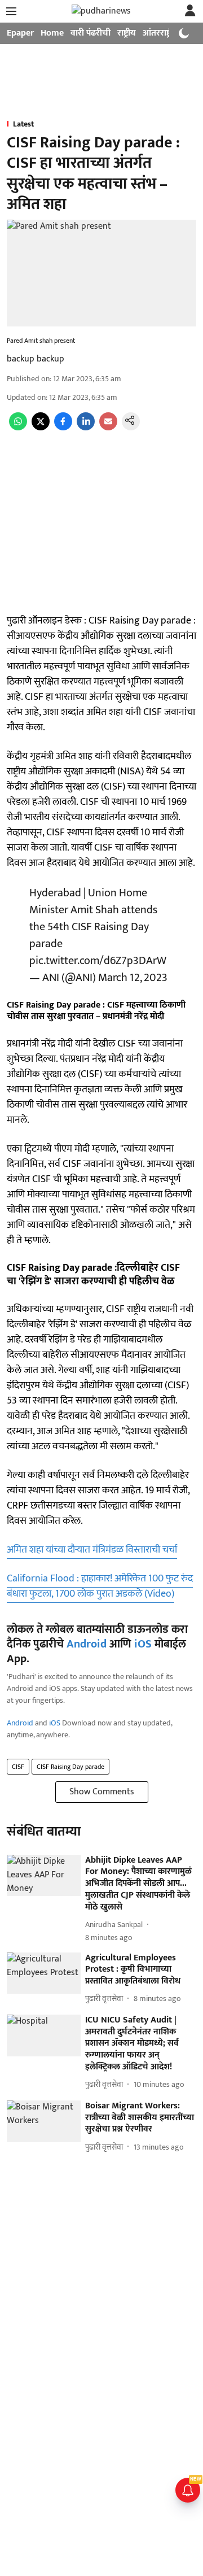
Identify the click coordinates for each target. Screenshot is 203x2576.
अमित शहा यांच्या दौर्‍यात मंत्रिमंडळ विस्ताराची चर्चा (92, 1550)
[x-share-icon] (41, 428)
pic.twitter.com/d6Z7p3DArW (98, 961)
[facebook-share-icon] (63, 428)
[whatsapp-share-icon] (18, 428)
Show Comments (102, 1792)
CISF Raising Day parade (70, 1767)
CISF (18, 1767)
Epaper (20, 33)
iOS (143, 1644)
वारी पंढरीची (91, 33)
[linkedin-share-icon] (86, 428)
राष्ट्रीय (127, 33)
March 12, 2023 (133, 978)
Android (87, 1644)
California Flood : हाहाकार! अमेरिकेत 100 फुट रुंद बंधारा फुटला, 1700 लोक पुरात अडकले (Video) (100, 1586)
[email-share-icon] (108, 428)
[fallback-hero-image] (44, 1876)
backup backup (36, 359)
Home (52, 33)
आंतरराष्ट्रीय (161, 33)
